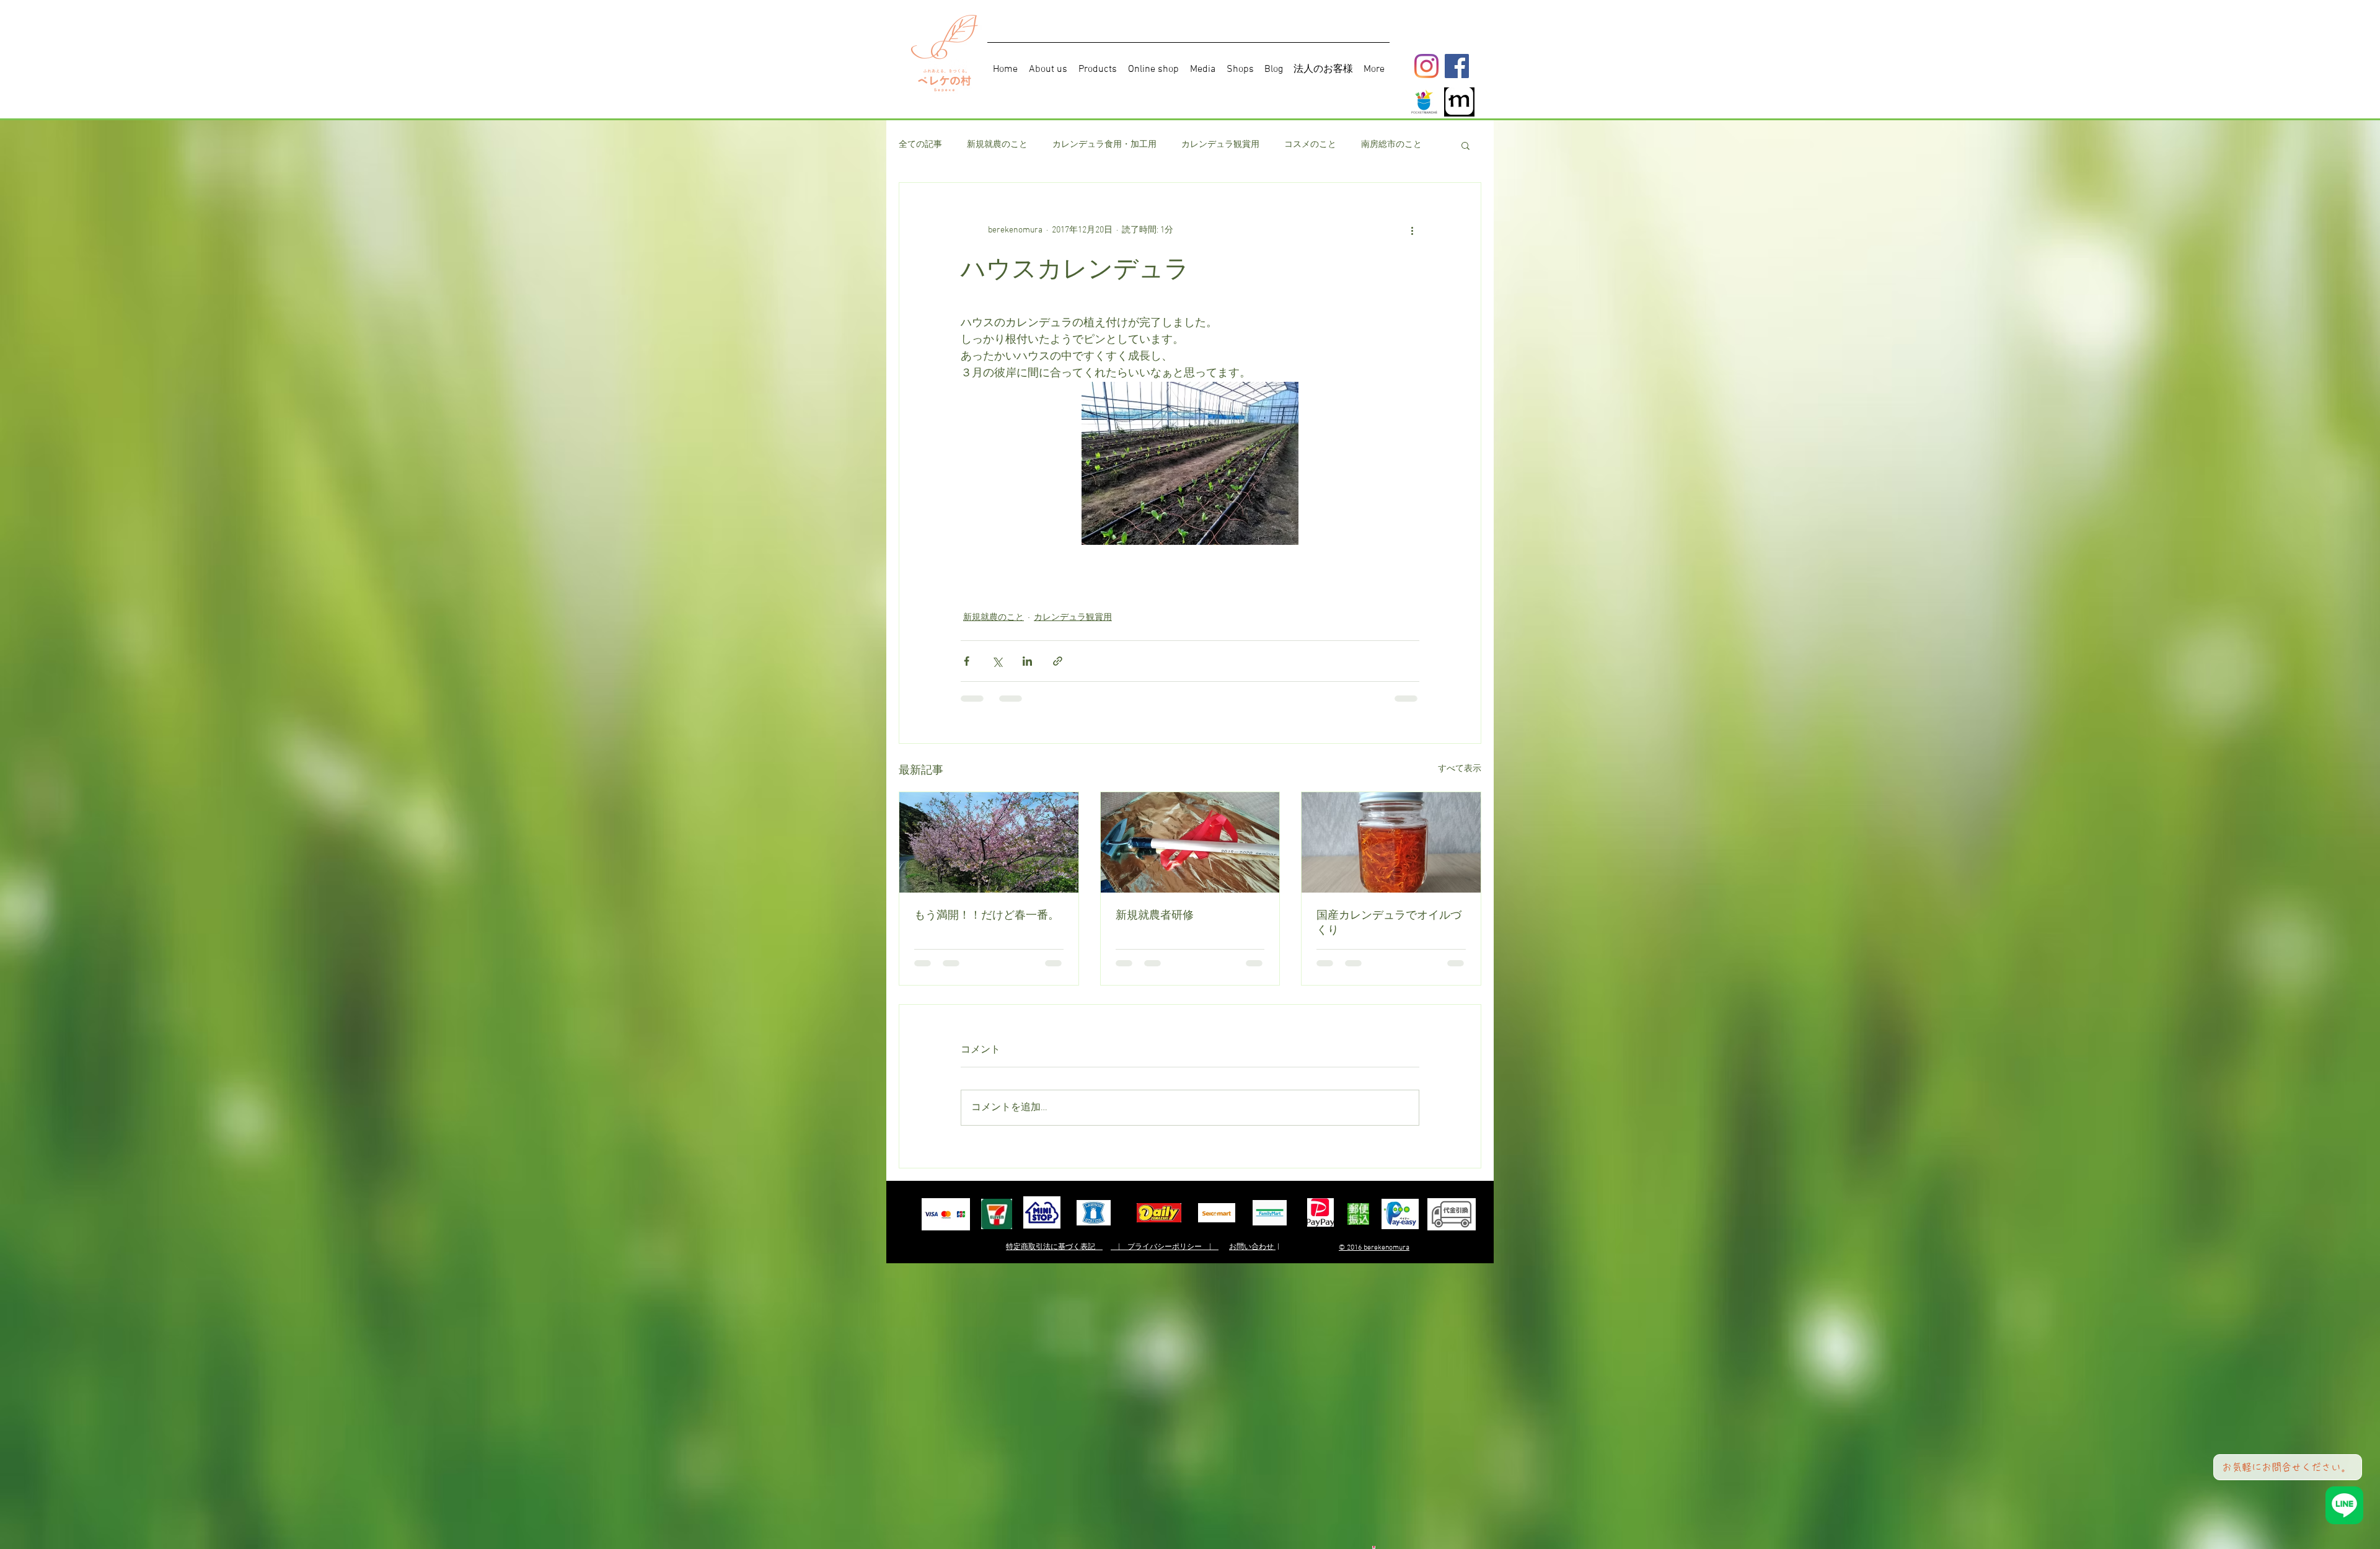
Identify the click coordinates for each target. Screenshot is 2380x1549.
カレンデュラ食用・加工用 (1104, 145)
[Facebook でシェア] (967, 661)
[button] (1465, 145)
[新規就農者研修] (1190, 842)
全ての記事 (920, 145)
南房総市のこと (1391, 145)
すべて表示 (1460, 769)
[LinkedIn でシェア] (1027, 661)
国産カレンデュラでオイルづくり (1389, 922)
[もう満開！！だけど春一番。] (989, 842)
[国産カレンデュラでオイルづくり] (1391, 842)
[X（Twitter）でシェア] (997, 661)
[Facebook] (1457, 66)
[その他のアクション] (1412, 230)
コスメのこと (1310, 145)
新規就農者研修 (1155, 915)
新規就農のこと (997, 145)
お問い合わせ (1252, 1247)
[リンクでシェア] (1058, 661)
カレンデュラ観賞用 (1220, 145)
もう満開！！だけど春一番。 (987, 915)
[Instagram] (1426, 66)
